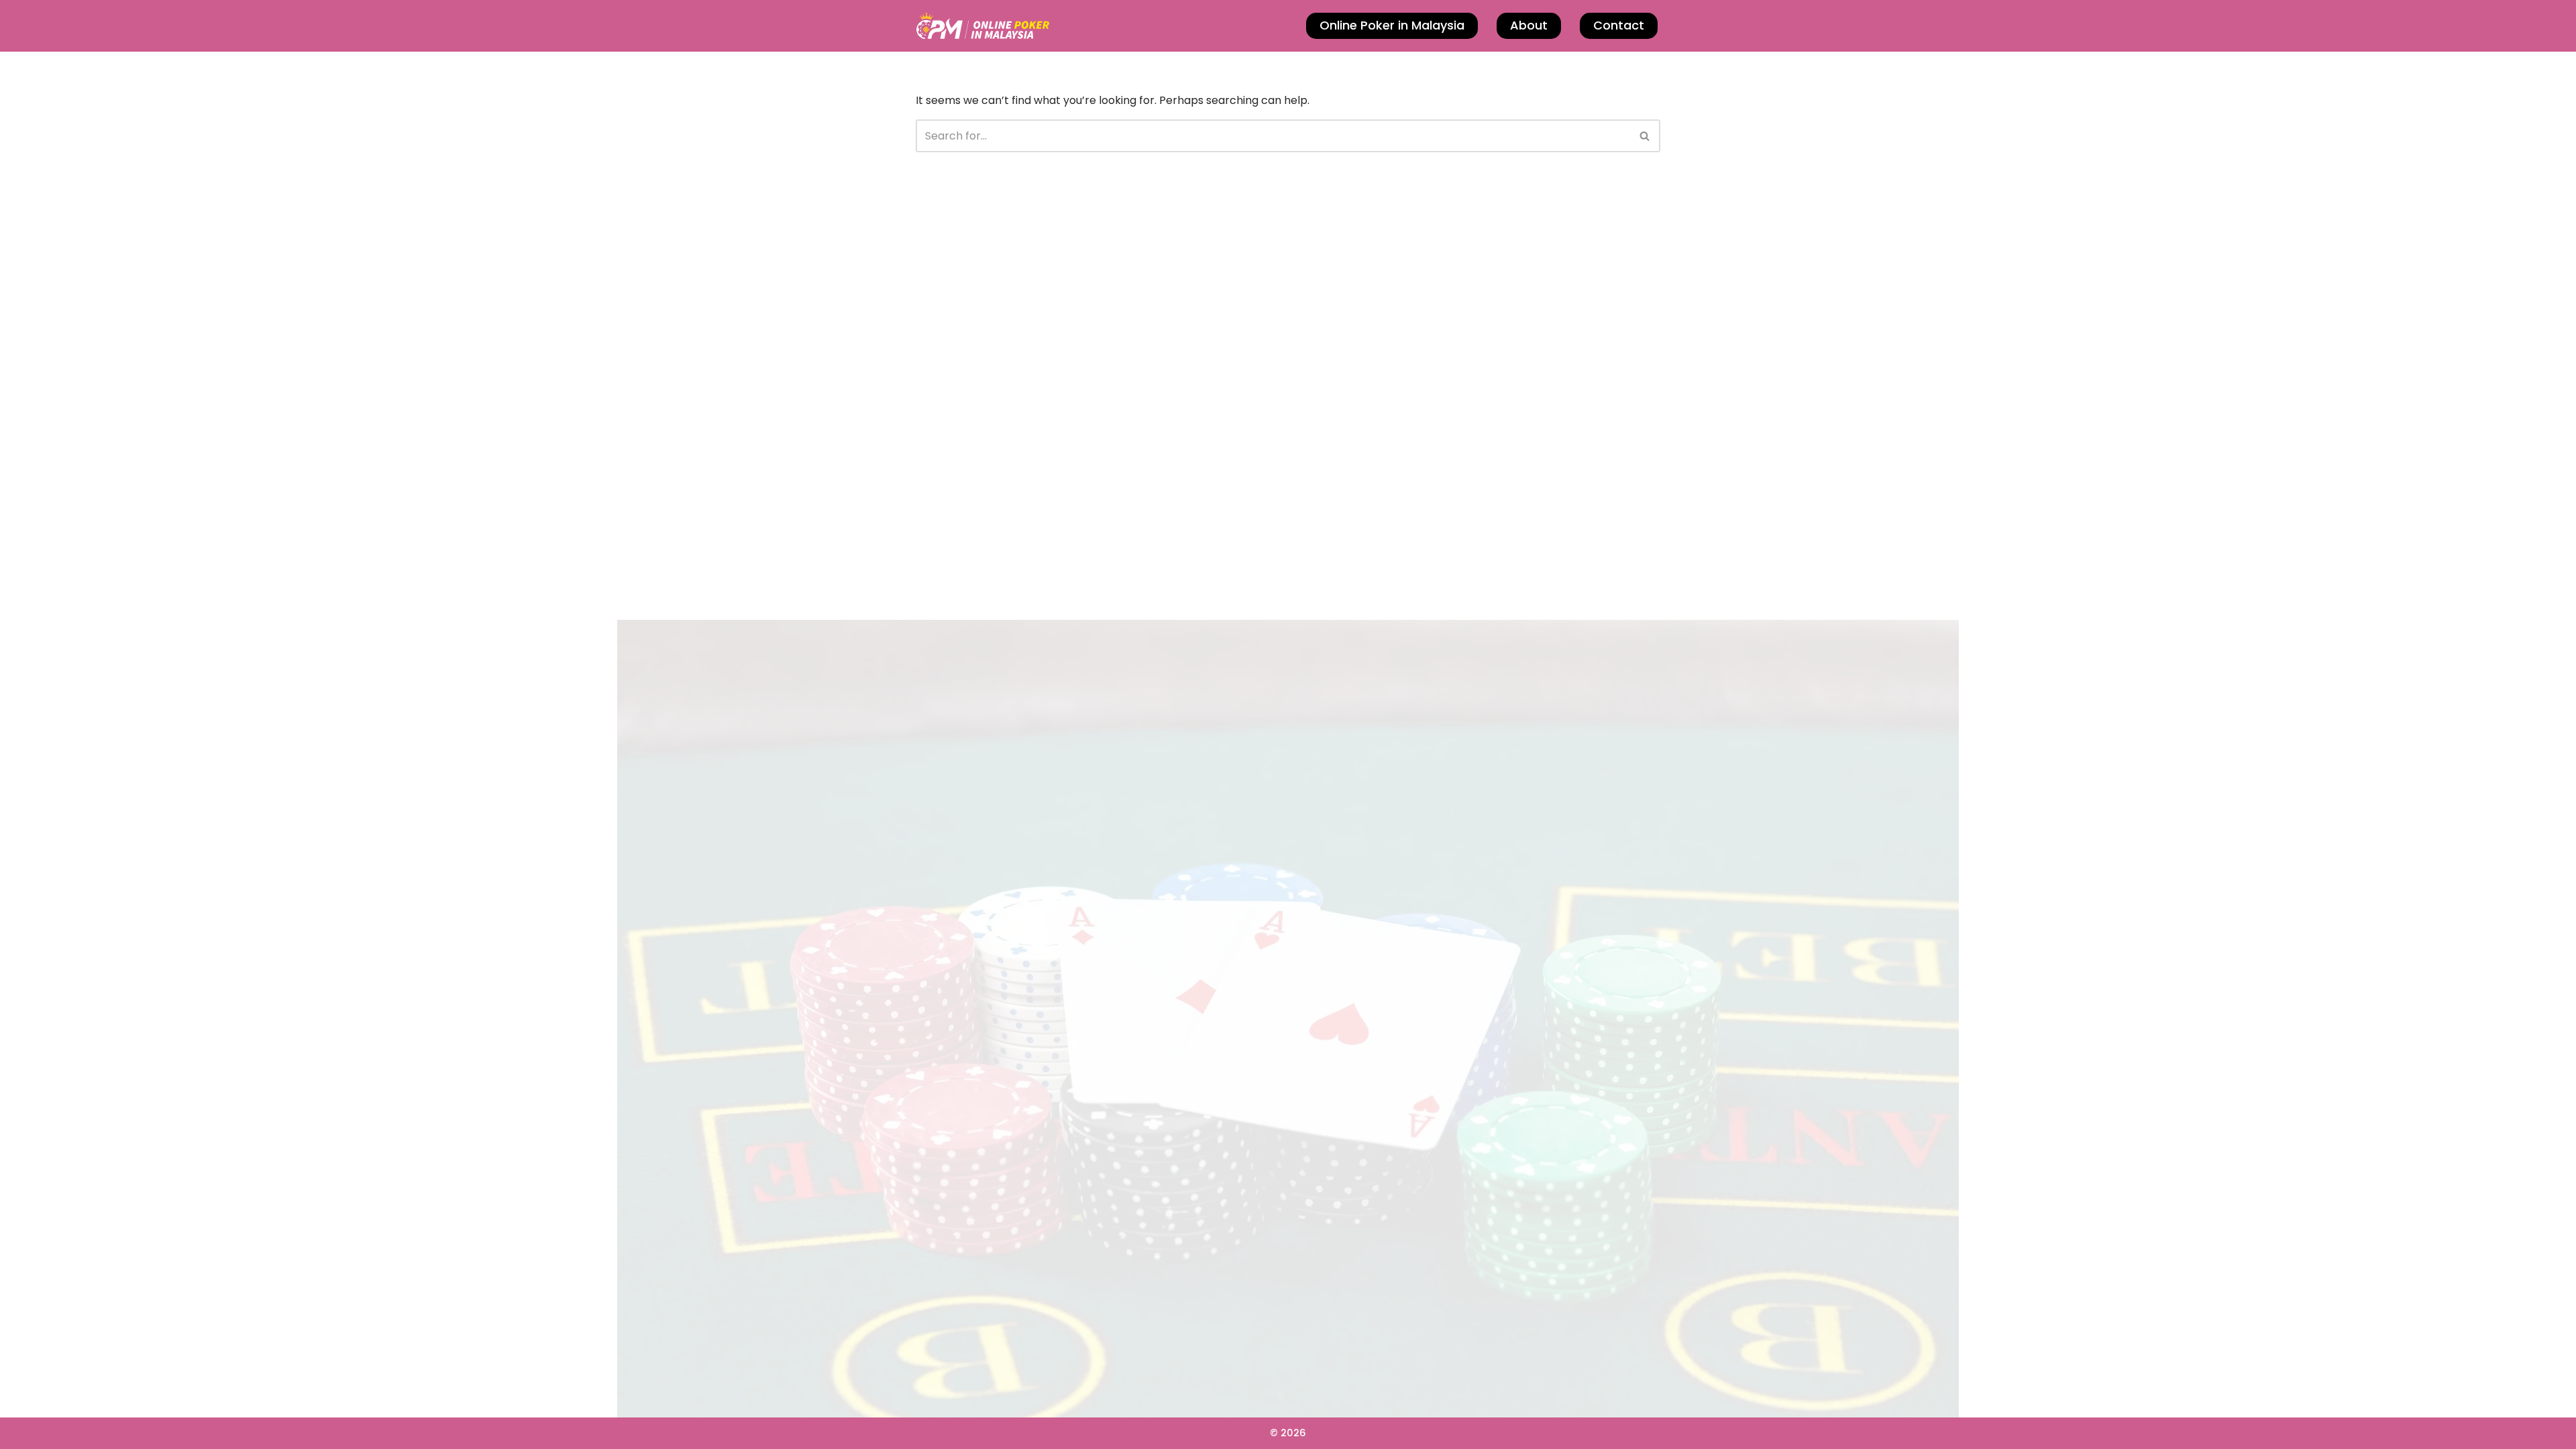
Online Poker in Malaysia (1392, 25)
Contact (1619, 25)
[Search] (1645, 136)
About (1529, 25)
